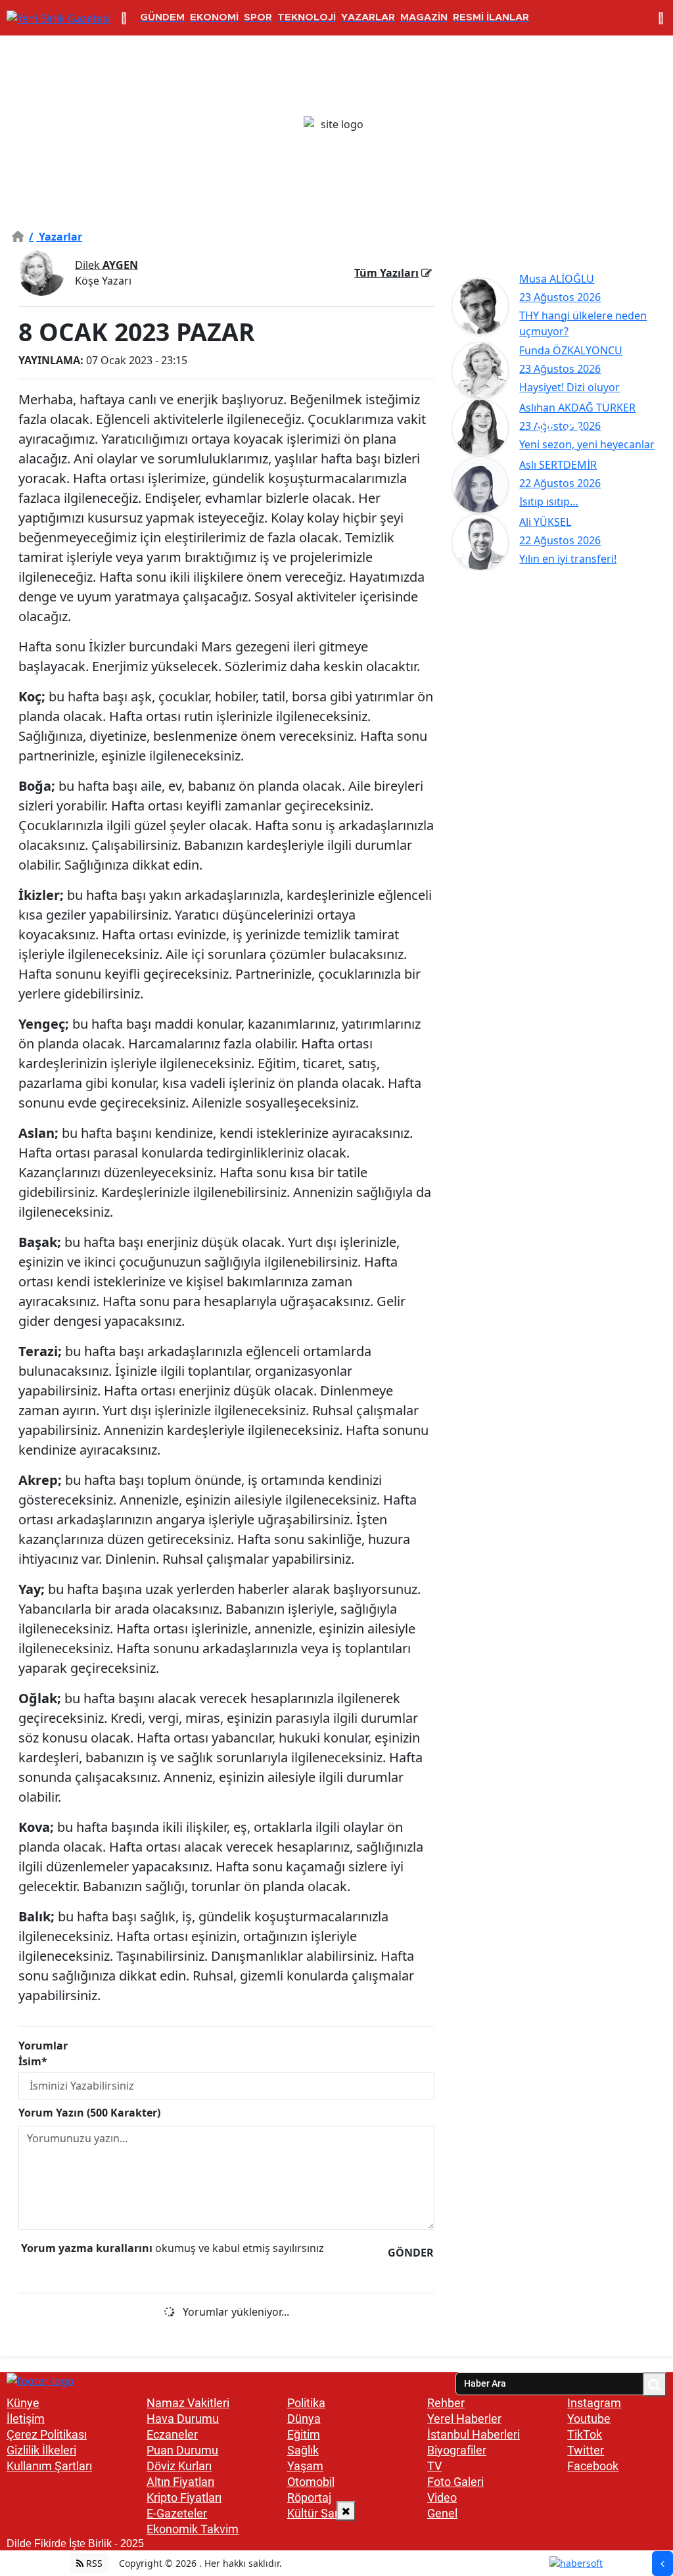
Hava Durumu (183, 2419)
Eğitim (304, 2434)
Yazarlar (56, 237)
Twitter (586, 2450)
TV (434, 2466)
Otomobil (311, 2482)
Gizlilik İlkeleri (41, 2450)
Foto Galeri (455, 2482)
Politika (306, 2403)
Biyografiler (457, 2450)
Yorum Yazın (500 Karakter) (89, 2113)
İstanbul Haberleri (474, 2434)
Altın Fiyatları (180, 2482)
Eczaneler (172, 2434)
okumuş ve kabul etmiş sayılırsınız (173, 2248)
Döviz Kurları (179, 2466)
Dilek (106, 265)
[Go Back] (662, 2564)
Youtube (589, 2419)
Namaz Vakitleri (188, 2403)
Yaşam (305, 2466)
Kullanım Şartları (49, 2466)
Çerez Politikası (47, 2434)
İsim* (33, 2061)
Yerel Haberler (464, 2419)
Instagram (594, 2403)
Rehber (446, 2403)
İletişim (26, 2419)
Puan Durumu (182, 2450)
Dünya (304, 2419)
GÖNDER (411, 2253)
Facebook (593, 2466)
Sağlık (303, 2450)
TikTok (585, 2434)
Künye (23, 2403)
